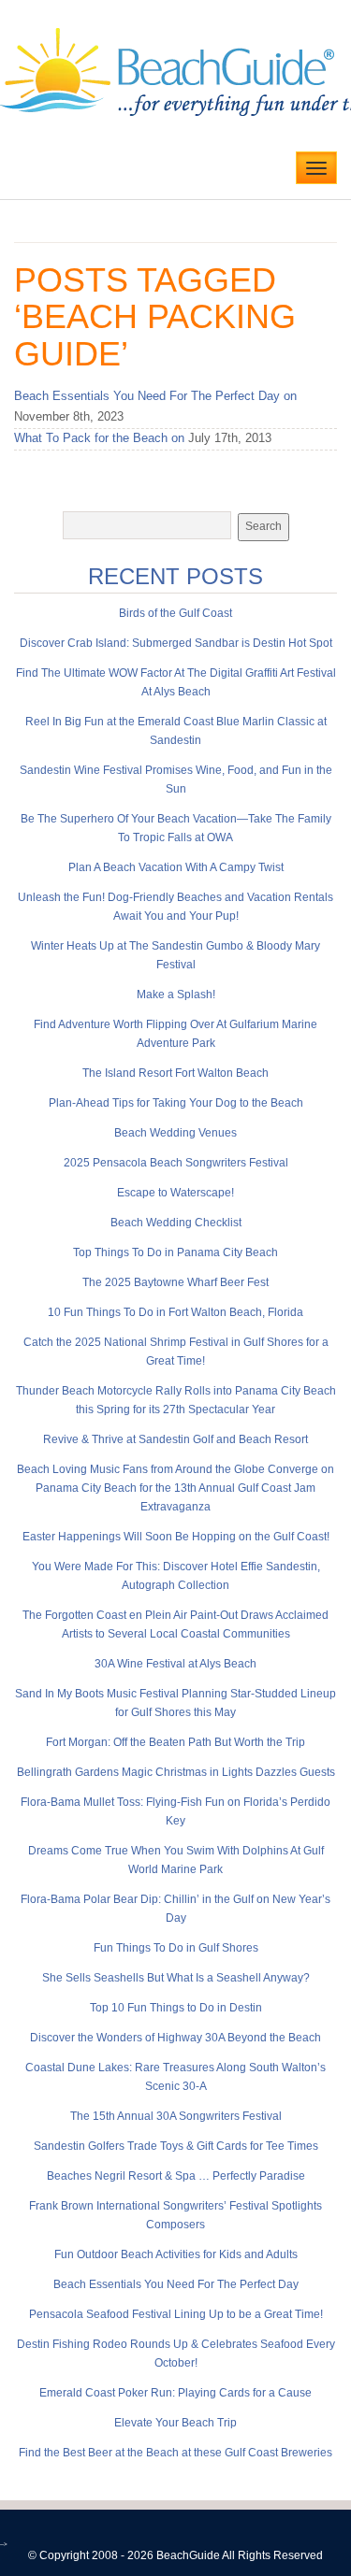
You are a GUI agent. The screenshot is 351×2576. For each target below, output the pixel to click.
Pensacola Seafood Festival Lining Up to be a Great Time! (176, 2314)
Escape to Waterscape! (175, 1193)
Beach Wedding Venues (175, 1133)
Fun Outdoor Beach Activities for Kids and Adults (176, 2254)
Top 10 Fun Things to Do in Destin (176, 2008)
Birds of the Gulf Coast (175, 613)
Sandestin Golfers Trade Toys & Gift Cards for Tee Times (176, 2146)
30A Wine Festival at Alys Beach (175, 1664)
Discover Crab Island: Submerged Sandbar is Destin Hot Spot (176, 643)
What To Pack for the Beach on (99, 438)
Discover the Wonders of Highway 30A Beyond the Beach (175, 2038)
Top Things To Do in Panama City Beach (175, 1252)
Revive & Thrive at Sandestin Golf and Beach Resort (175, 1439)
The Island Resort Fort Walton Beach (175, 1073)
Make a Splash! (176, 995)
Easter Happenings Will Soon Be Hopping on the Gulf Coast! (176, 1537)
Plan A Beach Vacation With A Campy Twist (176, 867)
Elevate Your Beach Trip (175, 2423)
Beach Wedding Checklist (176, 1223)
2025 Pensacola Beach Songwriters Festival (176, 1163)
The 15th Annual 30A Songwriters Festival (176, 2116)
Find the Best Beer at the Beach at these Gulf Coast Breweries (175, 2453)
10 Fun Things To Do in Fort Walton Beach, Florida (175, 1312)
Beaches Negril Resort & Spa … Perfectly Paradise (176, 2176)
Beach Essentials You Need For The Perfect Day (176, 2284)
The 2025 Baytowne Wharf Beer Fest (175, 1282)
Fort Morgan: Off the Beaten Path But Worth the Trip (175, 1742)
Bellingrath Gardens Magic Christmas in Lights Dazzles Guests (176, 1772)
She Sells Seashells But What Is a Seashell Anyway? (176, 1978)
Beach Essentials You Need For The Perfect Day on (155, 396)
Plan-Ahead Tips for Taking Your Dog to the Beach (176, 1103)
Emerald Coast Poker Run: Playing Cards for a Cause (175, 2393)
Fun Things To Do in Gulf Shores (176, 1948)
